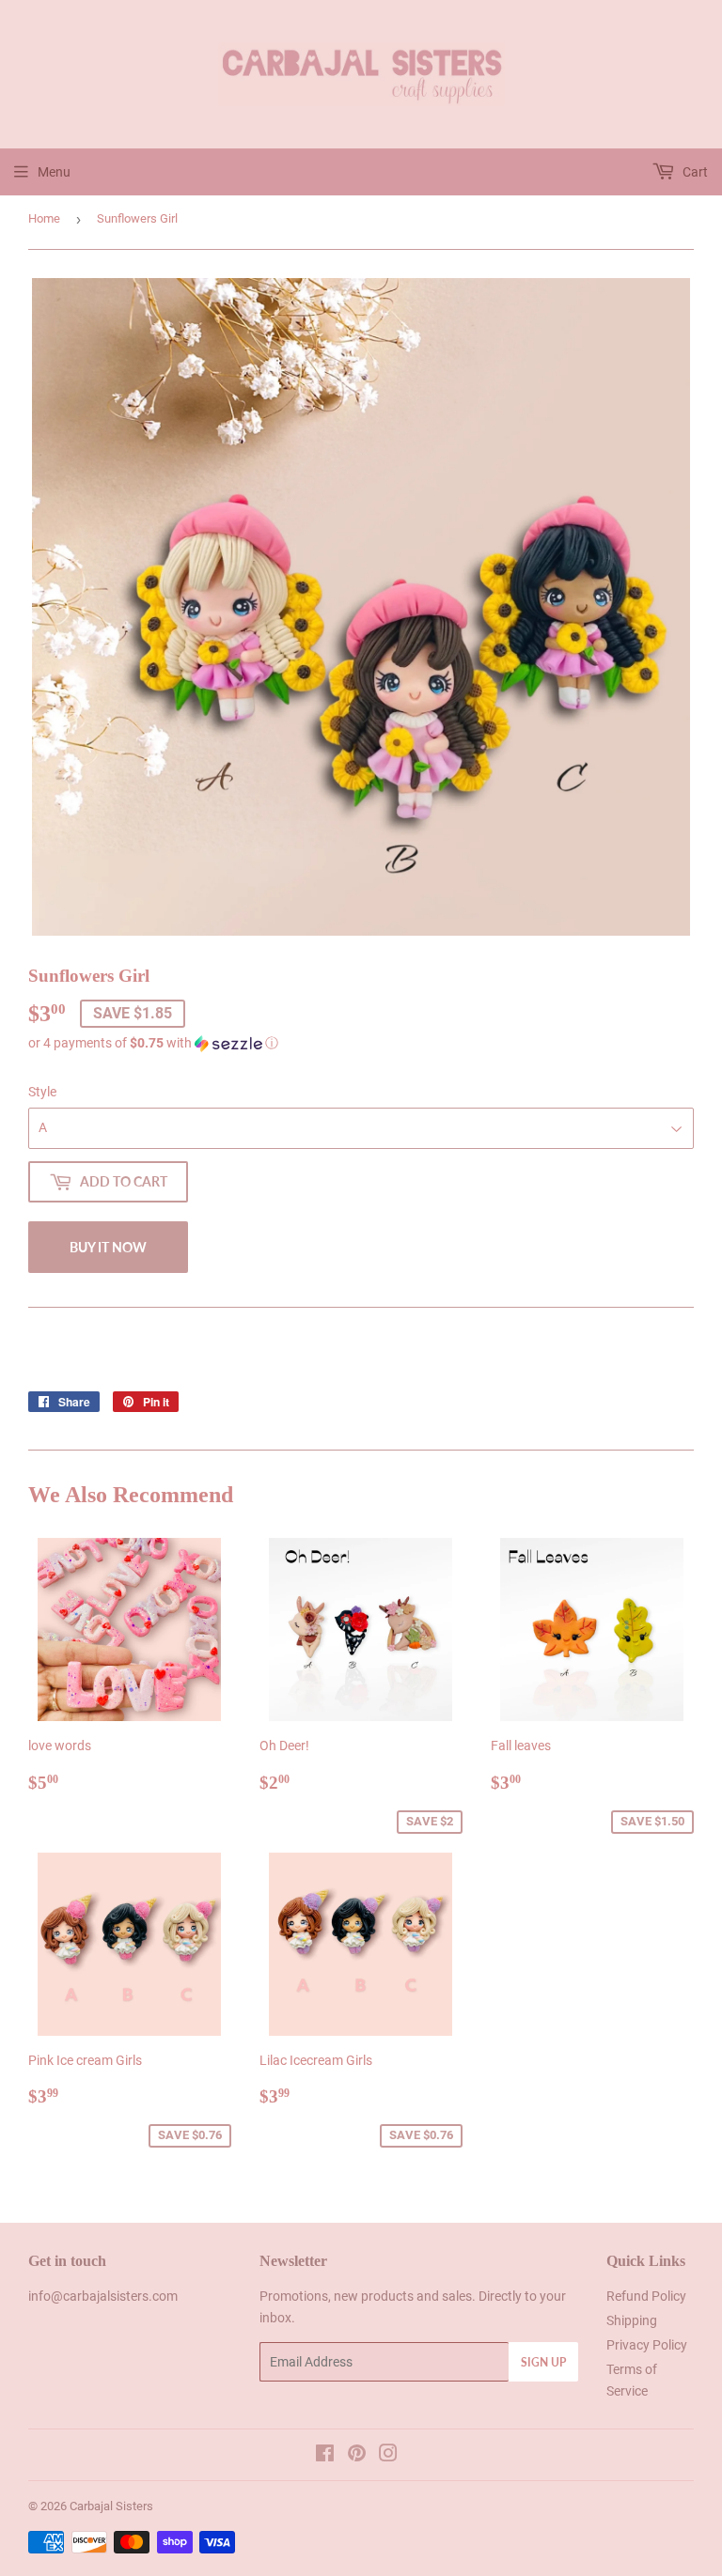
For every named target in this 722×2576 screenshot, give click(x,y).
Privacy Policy (647, 2345)
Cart (694, 172)
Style (42, 1092)
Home (44, 218)
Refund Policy (646, 2296)
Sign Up (543, 2362)
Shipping (632, 2320)
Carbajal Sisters (111, 2506)
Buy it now (108, 1247)
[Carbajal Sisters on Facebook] (325, 2456)
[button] (361, 1043)
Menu (54, 172)
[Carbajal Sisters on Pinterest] (357, 2456)
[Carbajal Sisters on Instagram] (388, 2456)
